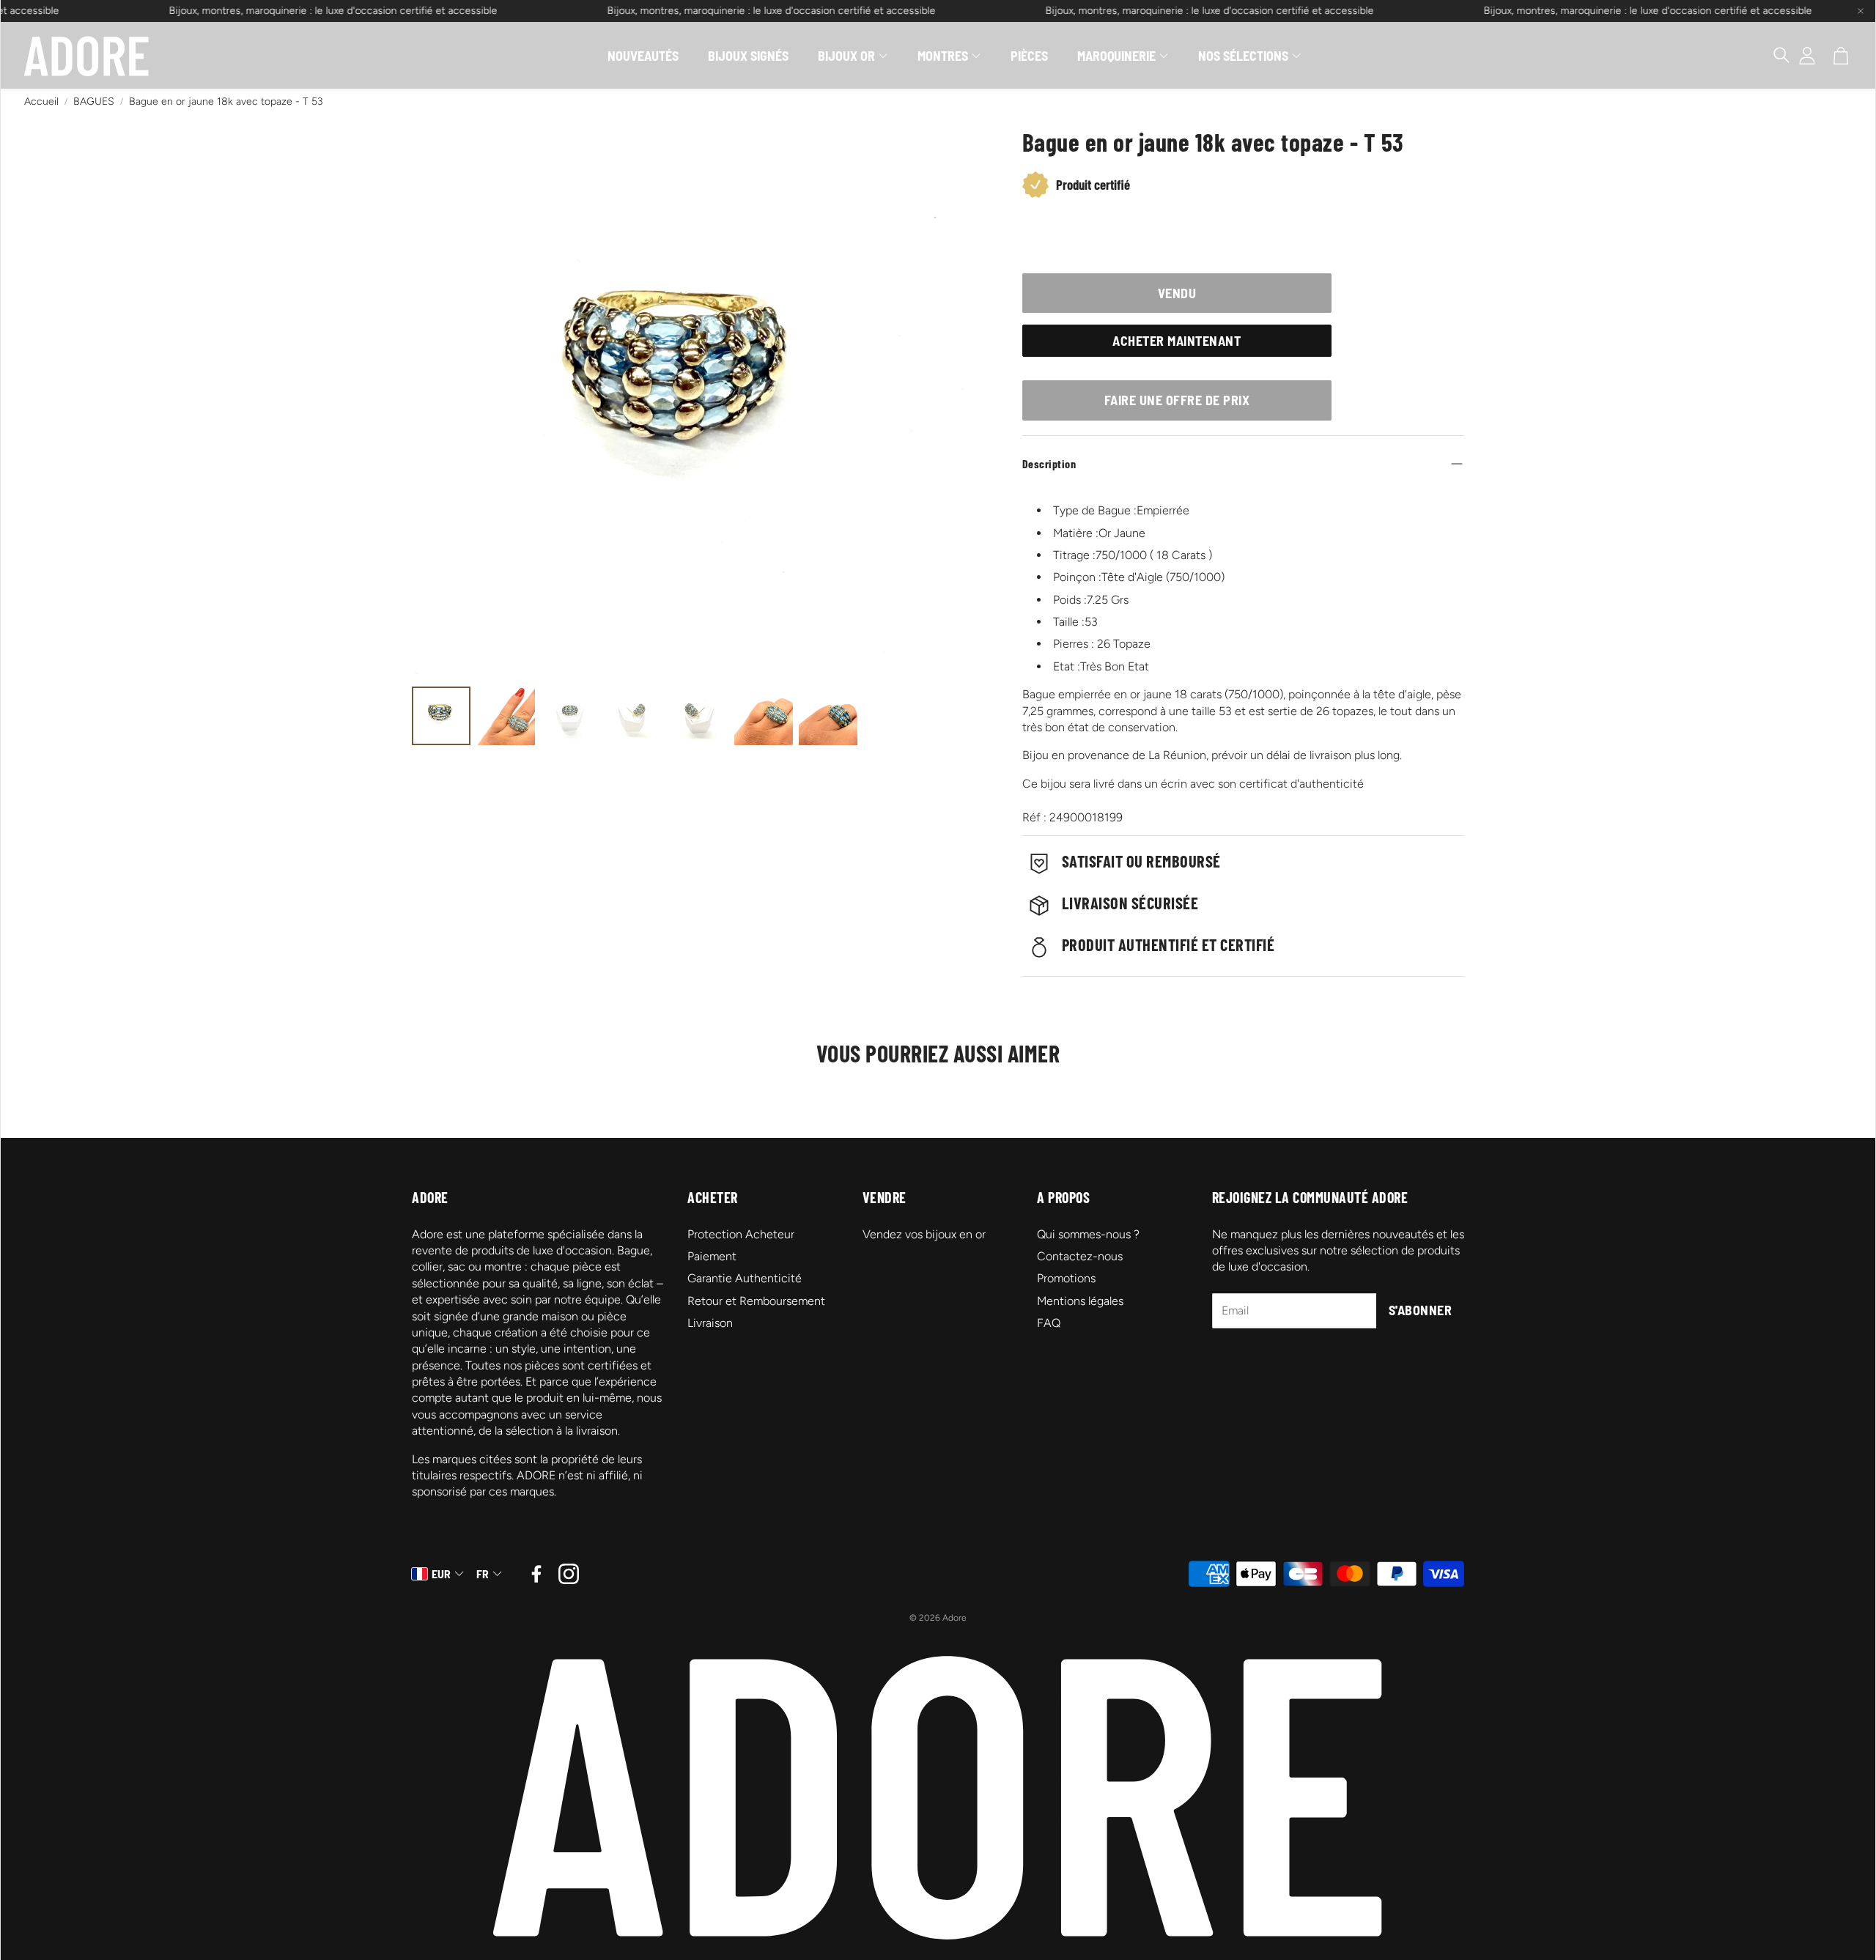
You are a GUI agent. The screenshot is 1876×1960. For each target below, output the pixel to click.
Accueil (41, 101)
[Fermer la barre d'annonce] (1861, 11)
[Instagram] (569, 1574)
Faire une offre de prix (1177, 400)
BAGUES (94, 101)
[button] (1774, 56)
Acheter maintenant (1177, 341)
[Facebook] (536, 1574)
